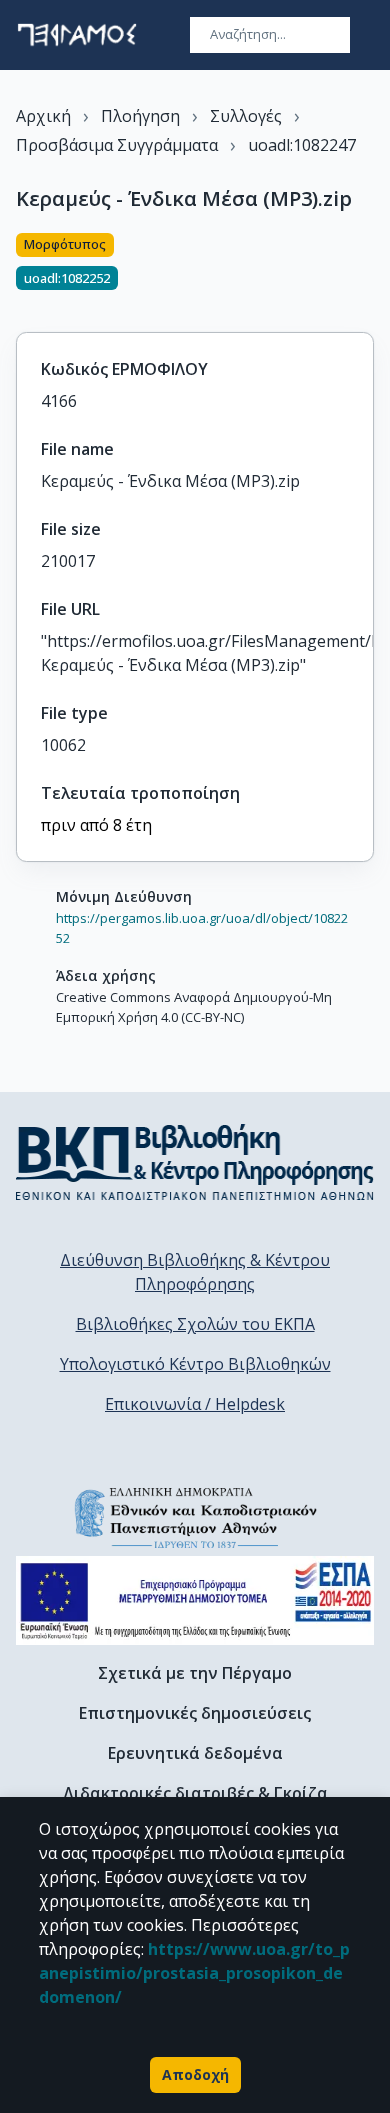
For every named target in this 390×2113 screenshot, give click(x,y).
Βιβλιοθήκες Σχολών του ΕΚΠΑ (195, 1324)
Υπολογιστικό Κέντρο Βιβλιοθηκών (195, 1364)
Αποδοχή (195, 2074)
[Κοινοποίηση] (366, 271)
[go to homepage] (77, 35)
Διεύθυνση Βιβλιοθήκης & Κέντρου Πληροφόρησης (195, 1272)
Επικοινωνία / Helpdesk (195, 1404)
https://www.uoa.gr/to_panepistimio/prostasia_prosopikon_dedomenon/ (194, 1973)
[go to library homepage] (195, 1162)
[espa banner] (195, 1600)
